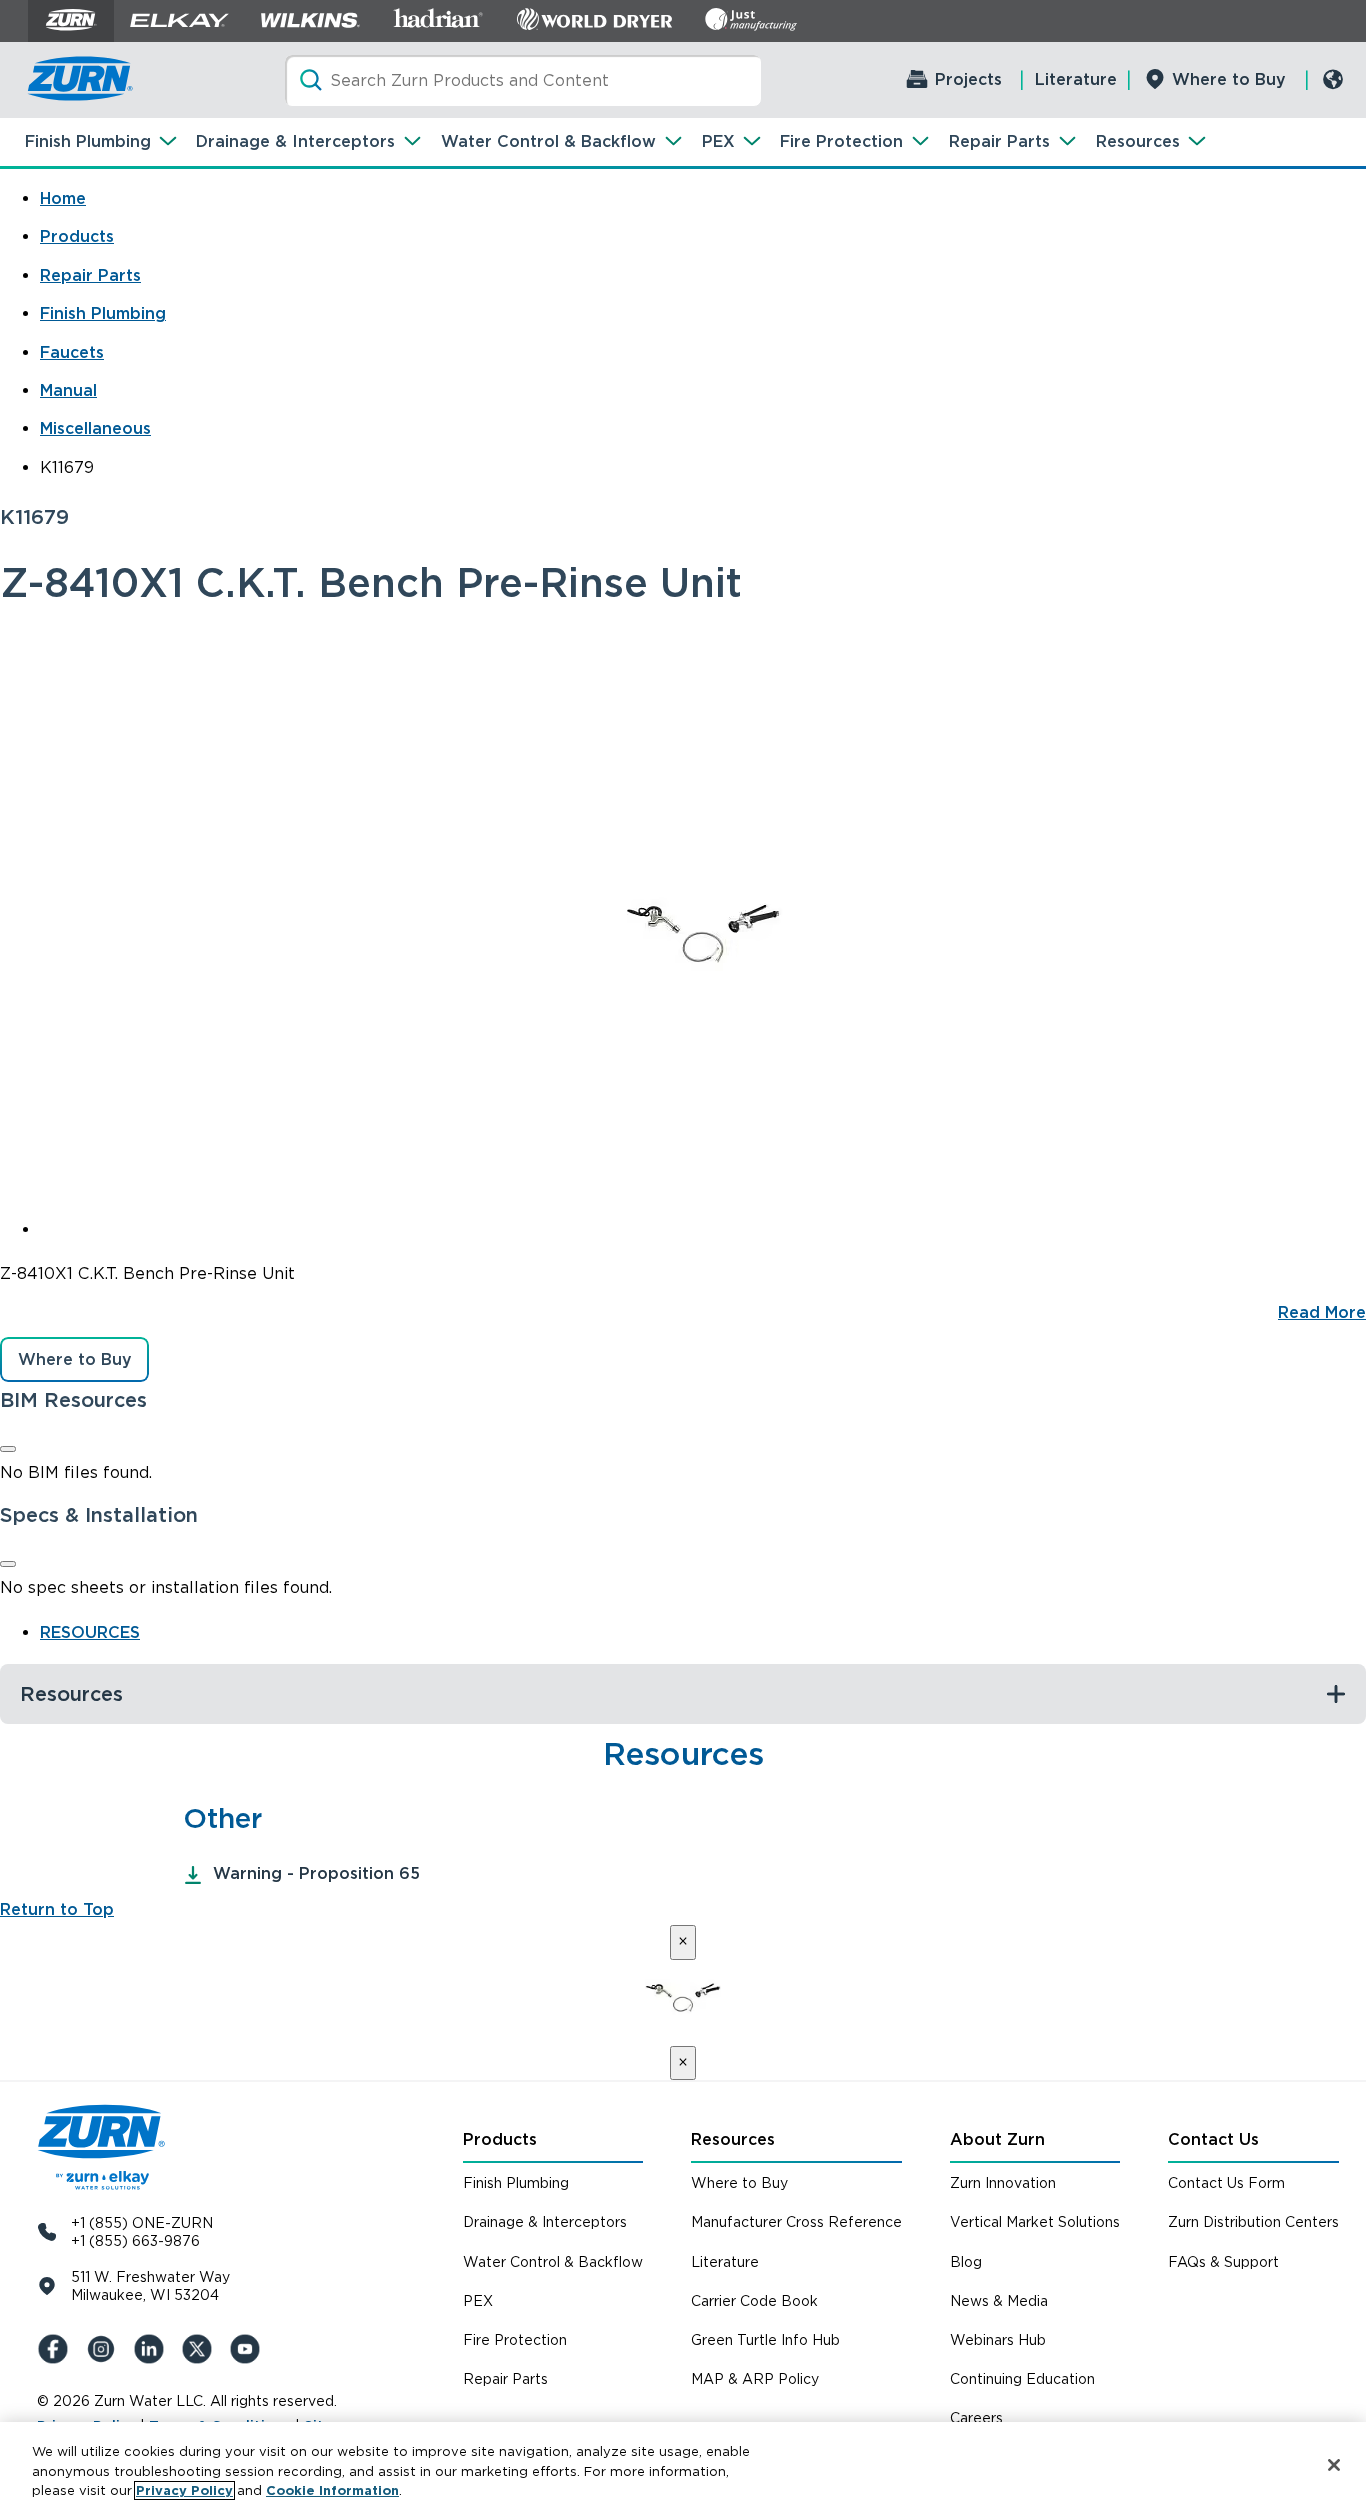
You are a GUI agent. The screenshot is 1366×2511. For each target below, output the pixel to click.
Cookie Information (332, 2490)
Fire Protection (841, 141)
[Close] (8, 1449)
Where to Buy (1229, 79)
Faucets (72, 352)
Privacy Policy (184, 2490)
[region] (683, 2466)
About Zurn (997, 2139)
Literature (1076, 79)
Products (77, 236)
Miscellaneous (95, 428)
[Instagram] (105, 2349)
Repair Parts (999, 141)
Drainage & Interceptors (295, 141)
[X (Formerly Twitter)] (201, 2349)
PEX (718, 141)
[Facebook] (57, 2349)
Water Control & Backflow (548, 141)
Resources (1138, 141)
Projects (968, 79)
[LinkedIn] (153, 2349)
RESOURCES (90, 1632)
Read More (1322, 1312)
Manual (68, 390)
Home (63, 198)
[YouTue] (249, 2349)
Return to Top (57, 1909)
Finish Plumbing (88, 141)
